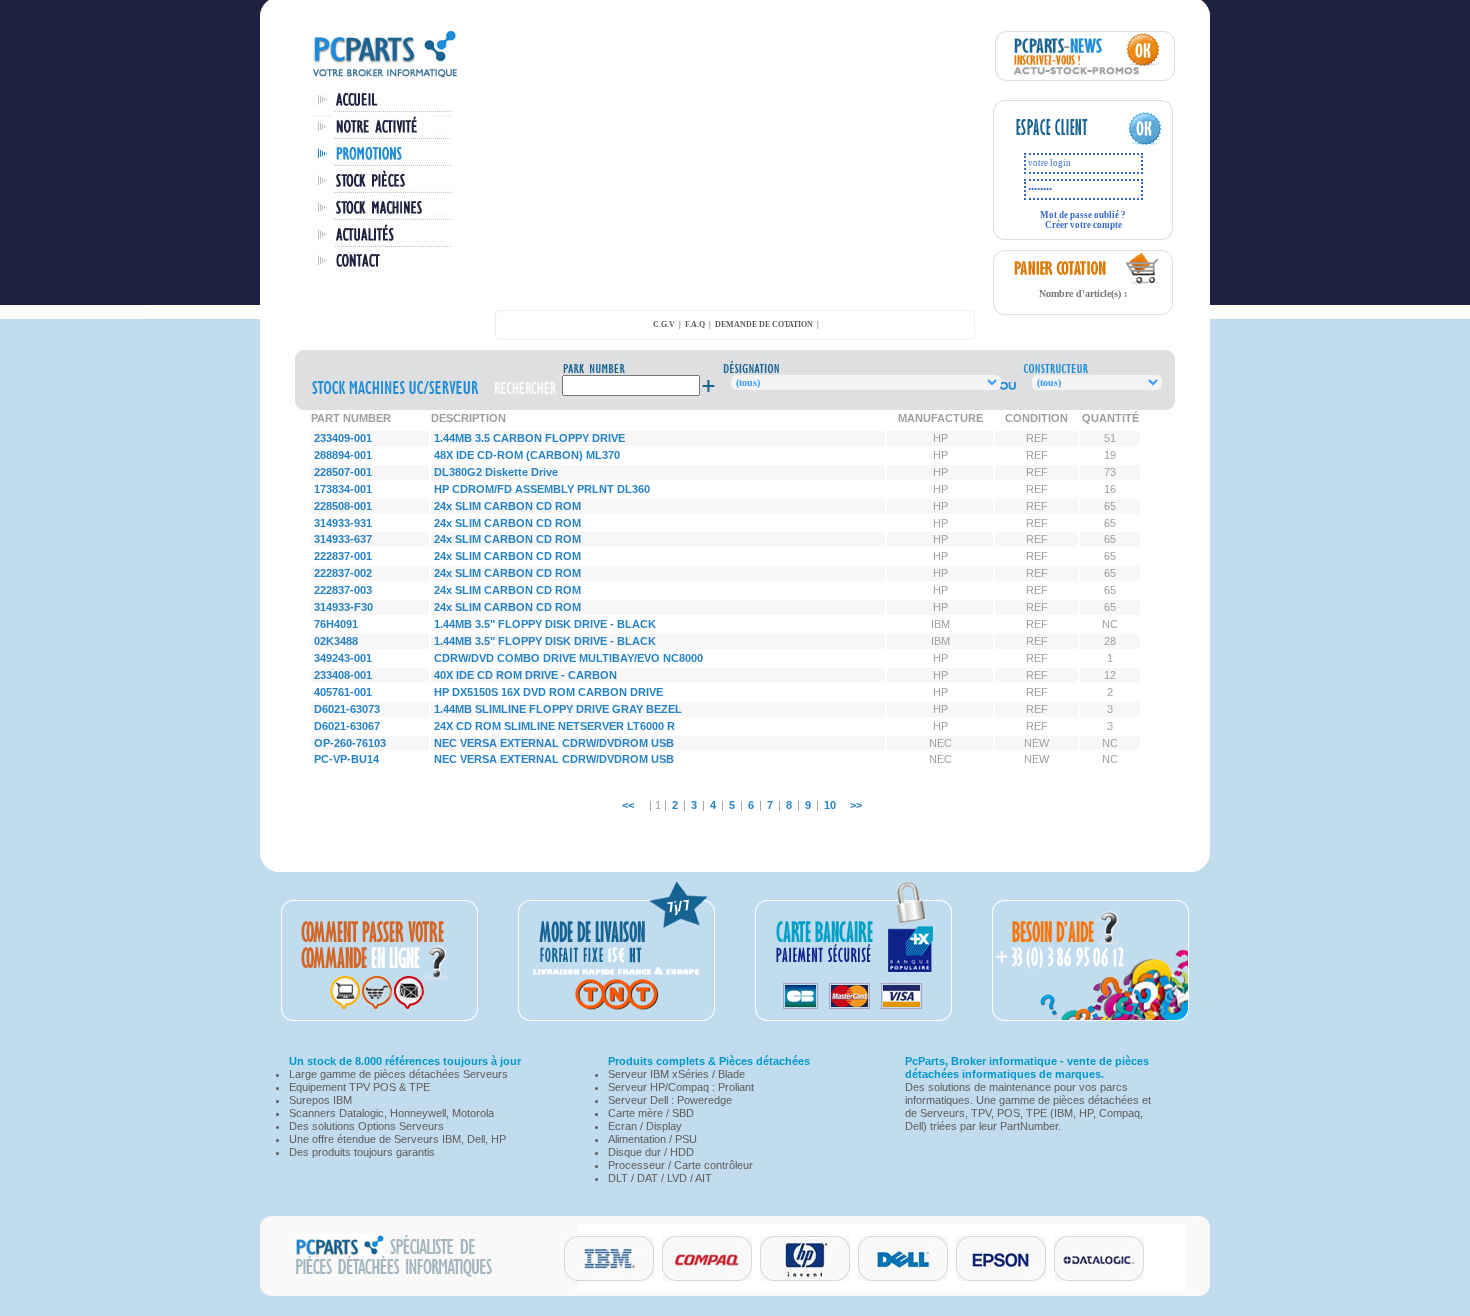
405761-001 (343, 692)
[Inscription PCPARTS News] (1085, 77)
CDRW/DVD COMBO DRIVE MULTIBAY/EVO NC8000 (568, 658)
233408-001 (343, 675)
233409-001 (343, 438)
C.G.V (664, 324)
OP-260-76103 (350, 743)
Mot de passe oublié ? (1083, 215)
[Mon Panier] (1143, 281)
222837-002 (343, 573)
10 (830, 805)
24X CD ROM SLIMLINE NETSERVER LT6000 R (554, 726)
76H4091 (336, 624)
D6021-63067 (347, 726)
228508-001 (343, 506)
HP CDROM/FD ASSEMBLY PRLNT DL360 (542, 489)
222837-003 (343, 590)
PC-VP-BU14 (346, 759)
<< (628, 805)
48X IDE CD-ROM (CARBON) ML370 (527, 455)
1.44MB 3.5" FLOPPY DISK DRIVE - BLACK (545, 624)
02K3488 (336, 641)
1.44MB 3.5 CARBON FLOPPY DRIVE (529, 438)
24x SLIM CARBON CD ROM (507, 506)
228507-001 (343, 472)
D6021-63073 (347, 709)
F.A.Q (695, 324)
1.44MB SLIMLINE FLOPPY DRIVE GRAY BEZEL (558, 709)
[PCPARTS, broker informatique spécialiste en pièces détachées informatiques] (385, 76)
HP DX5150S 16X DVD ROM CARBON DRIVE (548, 692)
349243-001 (343, 658)
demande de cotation (764, 324)
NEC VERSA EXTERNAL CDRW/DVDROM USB (554, 743)
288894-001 (343, 455)
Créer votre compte (1083, 225)
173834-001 (343, 489)
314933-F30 (343, 607)
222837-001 (343, 556)
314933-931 (343, 523)
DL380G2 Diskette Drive (496, 472)
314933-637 (343, 539)
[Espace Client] (1063, 142)
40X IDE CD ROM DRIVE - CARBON (525, 675)
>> (856, 805)
